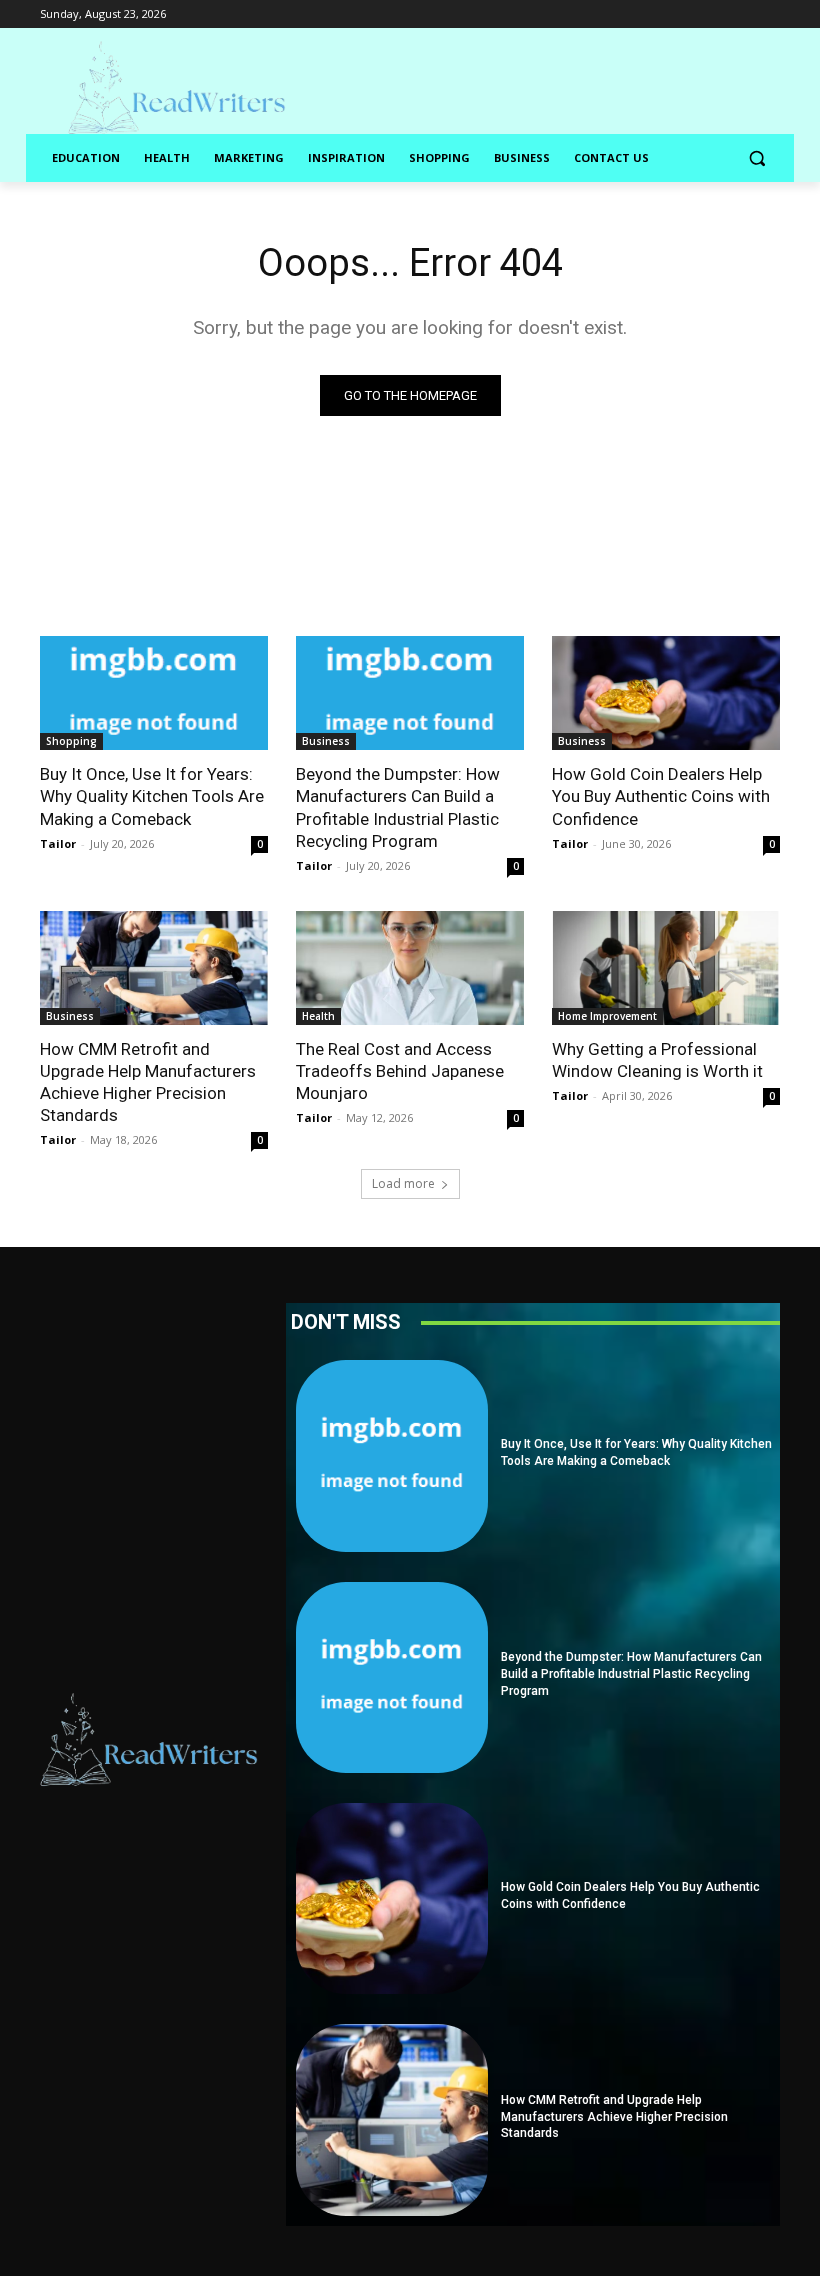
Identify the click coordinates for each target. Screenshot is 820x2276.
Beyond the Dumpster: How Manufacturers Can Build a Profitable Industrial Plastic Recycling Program (398, 807)
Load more (403, 1183)
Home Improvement (607, 1016)
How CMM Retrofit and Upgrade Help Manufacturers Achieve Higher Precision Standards (614, 2117)
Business (326, 741)
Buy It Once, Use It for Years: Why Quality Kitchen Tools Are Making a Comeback (152, 796)
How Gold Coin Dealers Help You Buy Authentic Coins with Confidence (661, 796)
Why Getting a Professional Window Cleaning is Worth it (657, 1060)
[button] (756, 158)
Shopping (71, 741)
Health (318, 1016)
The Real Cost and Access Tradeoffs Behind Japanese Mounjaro (400, 1071)
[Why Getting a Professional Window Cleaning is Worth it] (666, 968)
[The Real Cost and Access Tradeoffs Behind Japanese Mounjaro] (410, 968)
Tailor (58, 843)
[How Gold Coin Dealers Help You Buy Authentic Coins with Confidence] (666, 693)
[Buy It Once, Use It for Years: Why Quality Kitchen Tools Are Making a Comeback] (154, 693)
